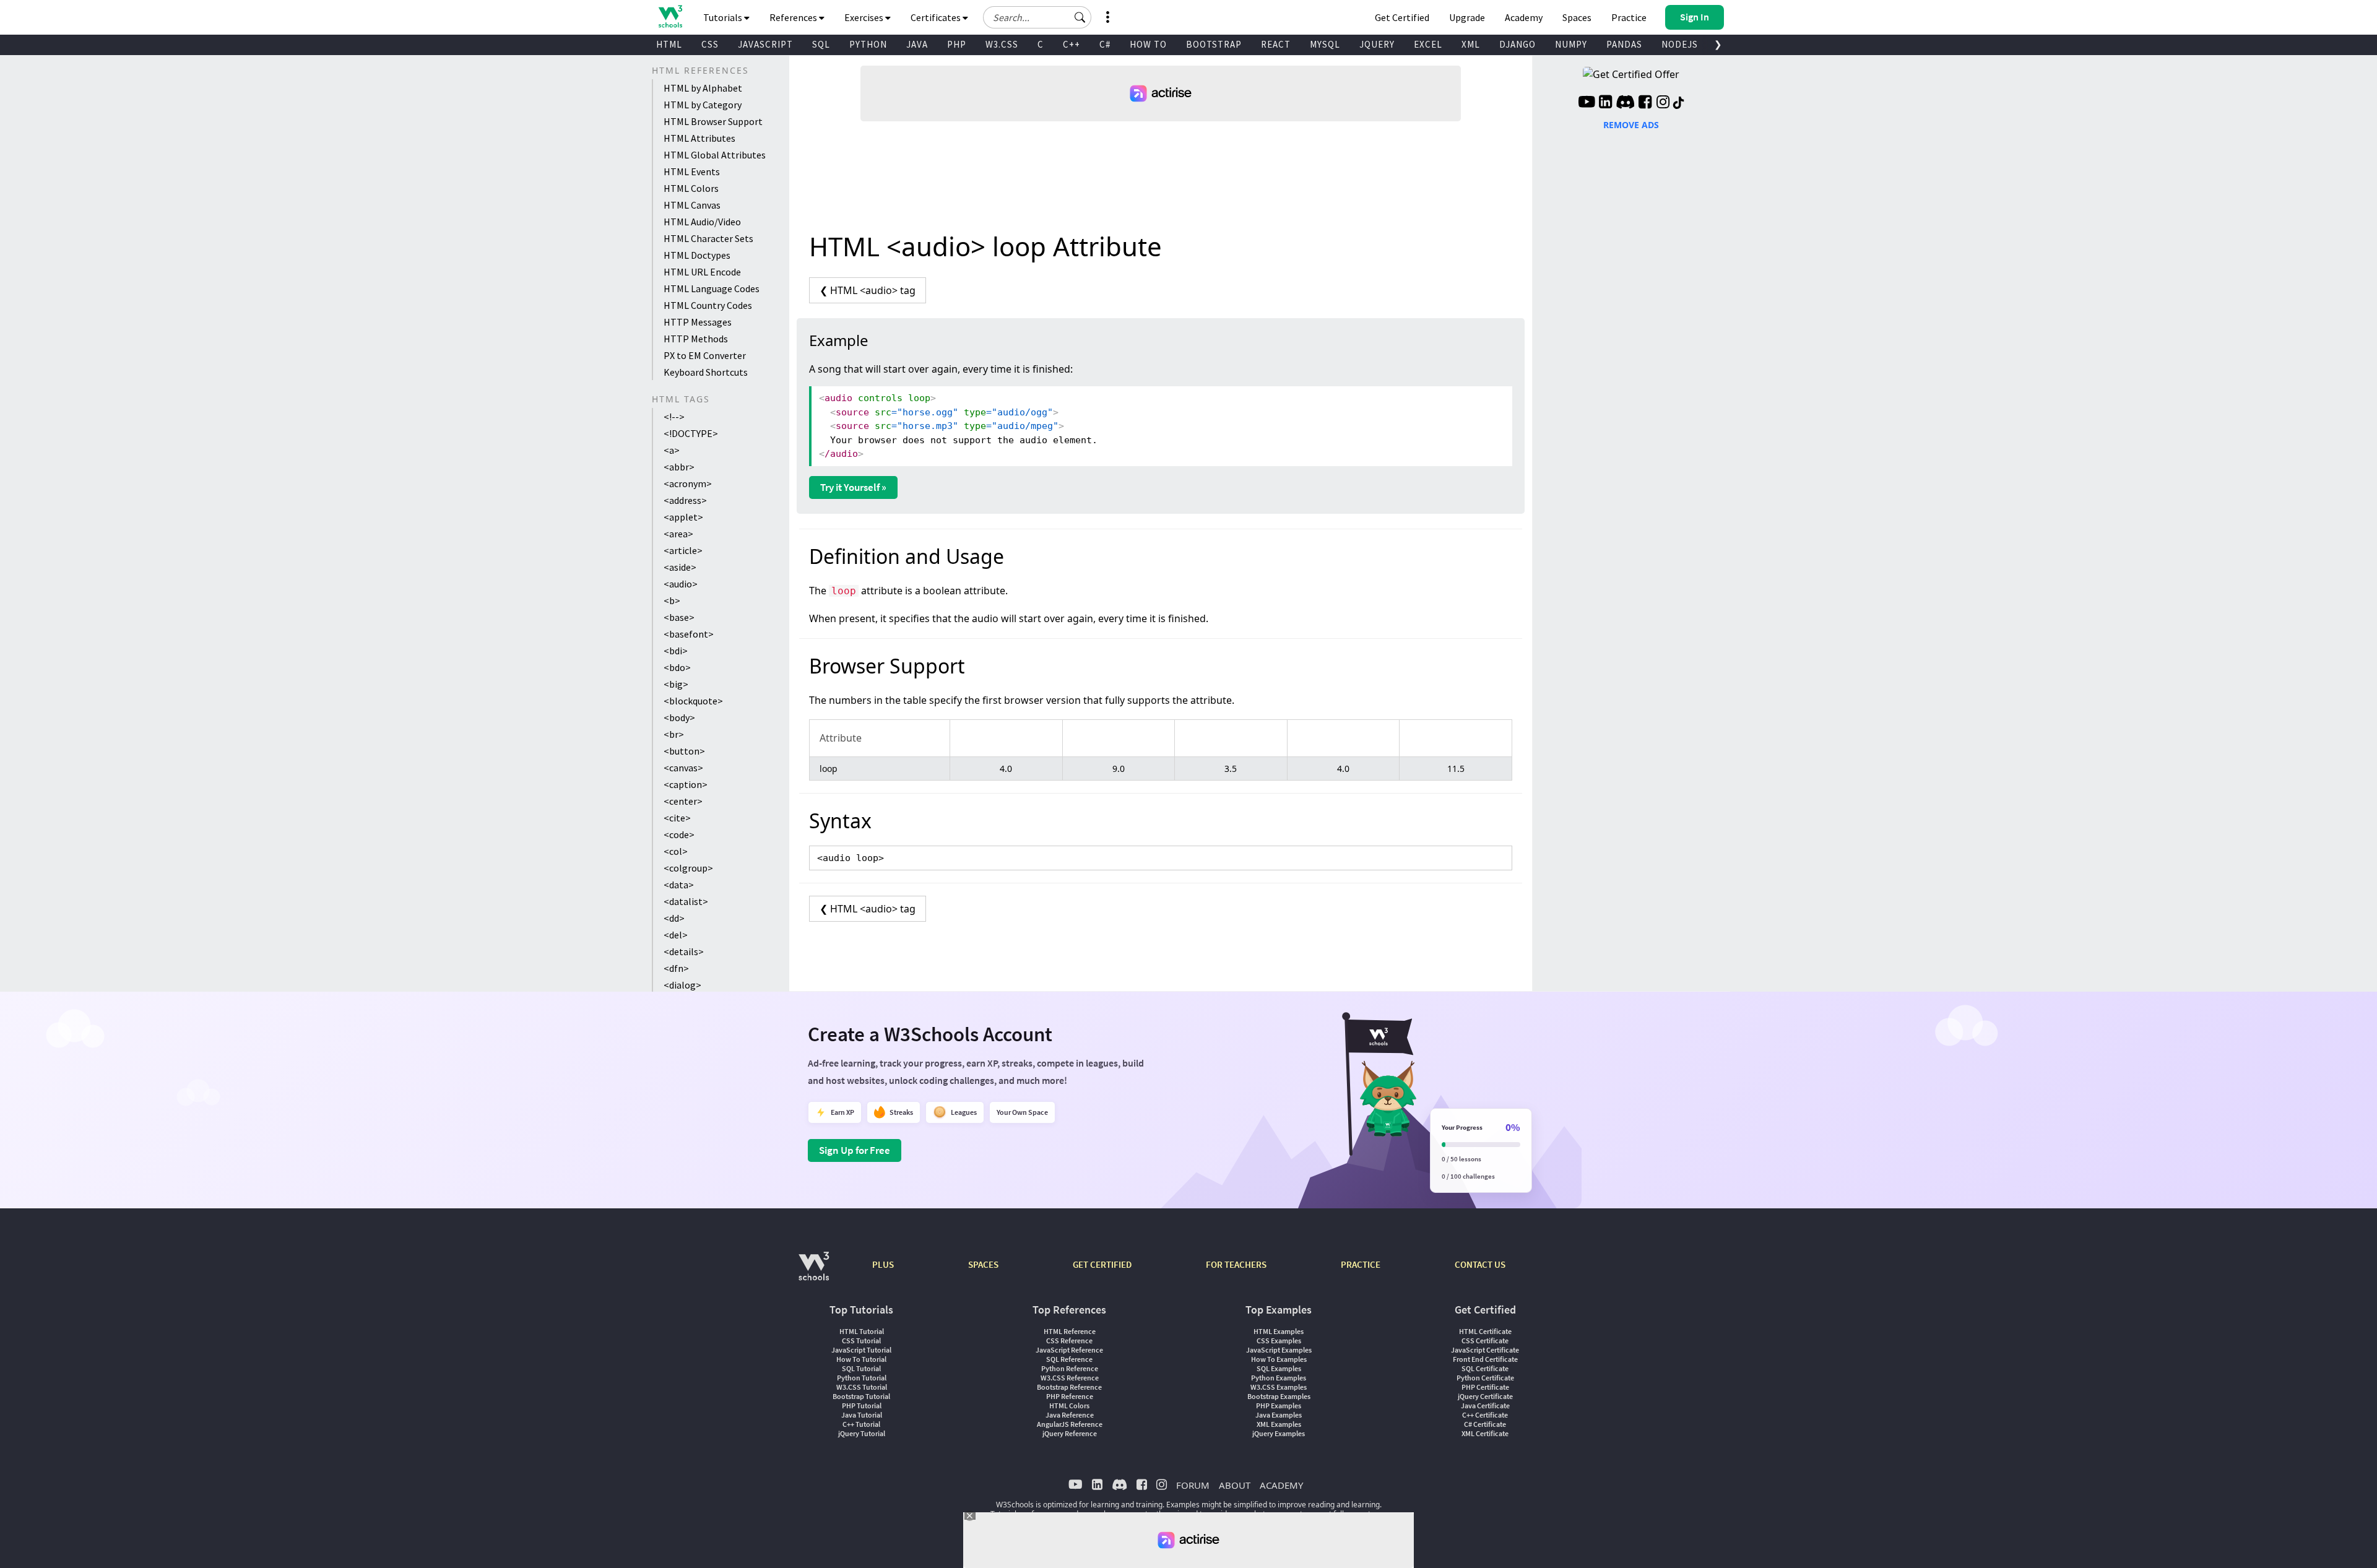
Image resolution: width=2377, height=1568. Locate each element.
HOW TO (1148, 44)
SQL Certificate (1485, 1368)
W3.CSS (1002, 44)
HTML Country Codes (708, 305)
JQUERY (1377, 44)
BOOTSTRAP (1214, 44)
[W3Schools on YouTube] (1587, 103)
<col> (676, 851)
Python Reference (1070, 1368)
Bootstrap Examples (1279, 1396)
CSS (710, 44)
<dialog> (682, 985)
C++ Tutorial (861, 1424)
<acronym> (688, 483)
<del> (676, 935)
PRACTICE (1361, 1264)
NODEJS (1680, 44)
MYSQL (1325, 44)
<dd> (674, 918)
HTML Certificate (1485, 1331)
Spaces (1577, 17)
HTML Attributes (699, 138)
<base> (679, 617)
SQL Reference (1069, 1359)
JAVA (917, 44)
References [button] (794, 17)
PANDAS (1624, 44)
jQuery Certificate (1485, 1396)
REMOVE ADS (1631, 125)
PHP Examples (1279, 1406)
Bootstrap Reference (1069, 1387)
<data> (679, 885)
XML (1471, 44)
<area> (678, 534)
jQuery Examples (1279, 1433)
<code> (679, 834)
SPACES (983, 1264)
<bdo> (677, 667)
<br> (674, 734)
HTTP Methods (696, 339)
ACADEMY (1281, 1485)
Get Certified (1402, 17)
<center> (683, 801)
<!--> (674, 417)
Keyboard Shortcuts (706, 372)
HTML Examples (1279, 1331)
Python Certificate (1485, 1378)
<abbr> (679, 467)
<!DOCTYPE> (691, 433)
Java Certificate (1485, 1406)
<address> (685, 500)
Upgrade (1467, 17)
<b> (672, 600)
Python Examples (1279, 1378)
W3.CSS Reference (1070, 1378)
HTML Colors (691, 188)
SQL (821, 44)
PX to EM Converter (705, 355)
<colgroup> (688, 868)
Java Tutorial (862, 1415)
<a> (672, 450)
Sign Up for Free (855, 1150)
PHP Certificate (1485, 1387)
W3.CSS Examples (1279, 1387)
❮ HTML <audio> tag (868, 290)
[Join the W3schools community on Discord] (1625, 103)
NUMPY (1571, 44)
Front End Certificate (1485, 1359)
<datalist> (686, 901)
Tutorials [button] (724, 17)
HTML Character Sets (708, 238)
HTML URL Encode (702, 272)
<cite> (677, 818)
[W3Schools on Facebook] (1645, 103)
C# (1105, 44)
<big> (676, 684)
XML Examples (1279, 1424)
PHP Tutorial (862, 1406)
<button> (684, 751)
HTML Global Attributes (715, 155)
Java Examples (1279, 1415)
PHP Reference (1070, 1396)
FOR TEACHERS (1236, 1264)
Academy (1524, 17)
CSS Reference (1069, 1341)
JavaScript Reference (1069, 1350)
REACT (1276, 44)
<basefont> (689, 634)
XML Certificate (1485, 1433)
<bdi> (676, 651)
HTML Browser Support (713, 121)
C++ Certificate (1485, 1415)
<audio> (681, 584)
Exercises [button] (865, 17)
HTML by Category (703, 105)
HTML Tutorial (862, 1331)
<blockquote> (693, 701)
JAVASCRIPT (765, 44)
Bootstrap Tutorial (861, 1396)
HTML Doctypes (697, 255)
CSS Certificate (1485, 1341)
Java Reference (1070, 1415)
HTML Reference (1070, 1331)
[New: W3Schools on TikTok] (1679, 103)
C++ (1072, 44)
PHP (957, 44)
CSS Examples (1279, 1341)
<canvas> (683, 768)
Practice (1629, 17)
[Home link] (670, 16)
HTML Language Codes (712, 288)
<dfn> (676, 968)
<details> (684, 951)
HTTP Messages (698, 322)
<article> (683, 550)
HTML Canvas (692, 205)
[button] (1080, 17)
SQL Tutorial (861, 1368)
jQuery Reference (1070, 1433)
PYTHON (868, 44)
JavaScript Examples (1279, 1350)
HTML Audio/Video (702, 222)
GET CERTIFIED (1102, 1264)
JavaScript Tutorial (861, 1350)
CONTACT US (1480, 1264)
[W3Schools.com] (814, 1272)
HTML (669, 44)
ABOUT (1235, 1485)
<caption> (686, 784)
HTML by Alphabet (703, 88)
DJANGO (1518, 44)
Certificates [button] (937, 17)
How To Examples (1279, 1359)
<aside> (680, 567)
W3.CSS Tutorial (862, 1387)
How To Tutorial (861, 1359)
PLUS (883, 1264)
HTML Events (692, 171)
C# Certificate (1485, 1424)
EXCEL (1428, 44)
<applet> (683, 517)
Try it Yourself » (853, 487)
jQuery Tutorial (862, 1433)
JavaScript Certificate (1485, 1350)
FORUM (1193, 1485)
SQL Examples (1279, 1368)
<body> (679, 717)
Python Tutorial (862, 1378)
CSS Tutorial (861, 1341)
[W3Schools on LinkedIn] (1605, 103)
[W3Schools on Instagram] (1663, 103)
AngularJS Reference (1070, 1424)
